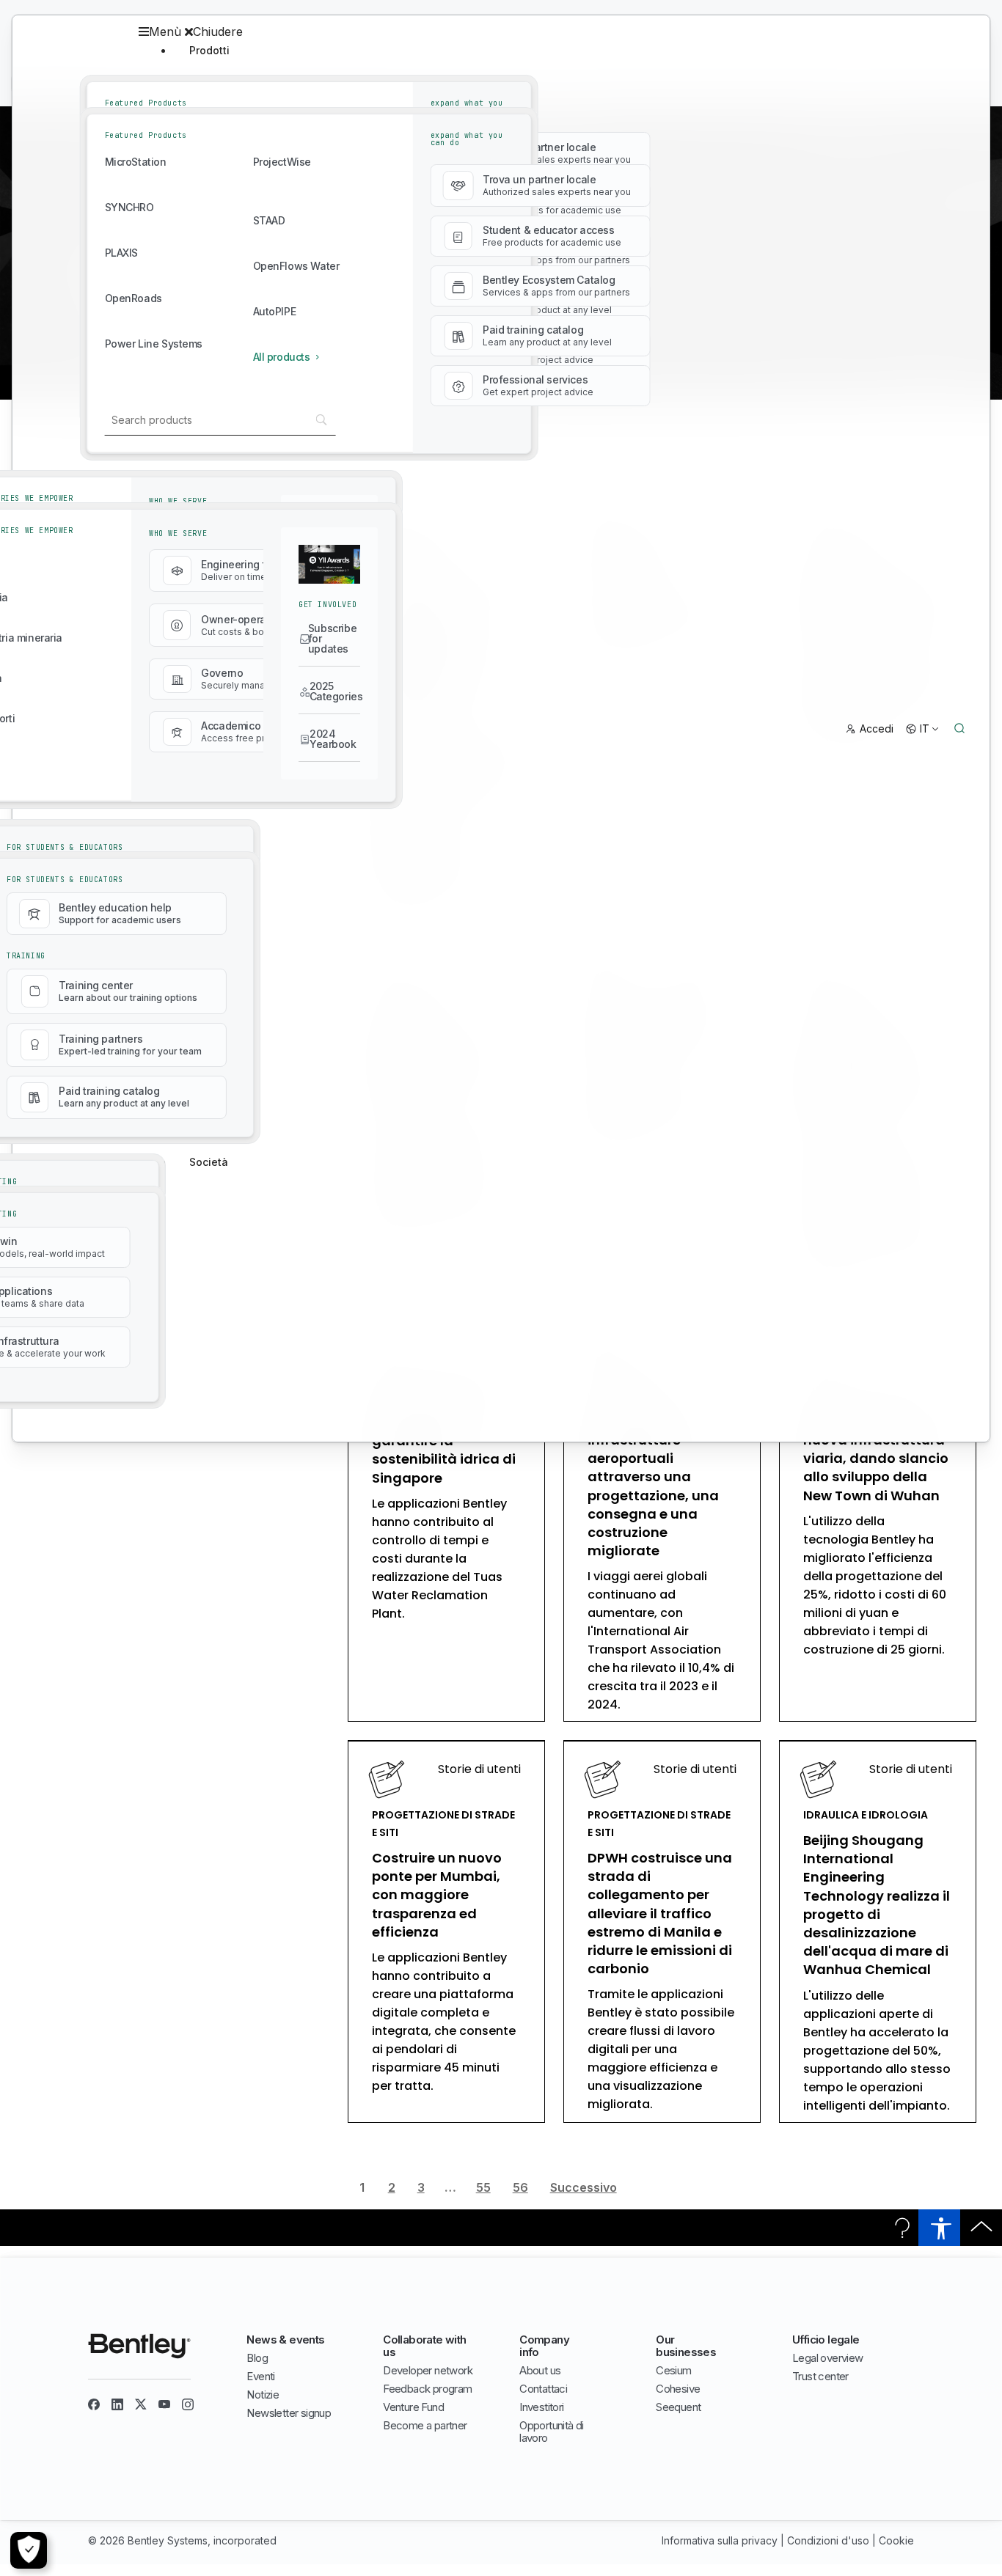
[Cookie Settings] (29, 2550)
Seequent (678, 2407)
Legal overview (828, 2358)
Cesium (673, 2370)
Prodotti (209, 50)
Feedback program (427, 2389)
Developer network (428, 2370)
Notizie (263, 2395)
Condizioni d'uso (828, 2540)
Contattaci (543, 2389)
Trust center (820, 2376)
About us (540, 2370)
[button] (386, 32)
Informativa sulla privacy (720, 2540)
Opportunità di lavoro (552, 2432)
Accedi (877, 729)
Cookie (896, 2540)
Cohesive (678, 2389)
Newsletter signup (289, 2413)
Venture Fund (413, 2407)
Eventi (260, 2376)
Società (209, 1162)
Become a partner (425, 2425)
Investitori (541, 2407)
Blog (257, 2358)
